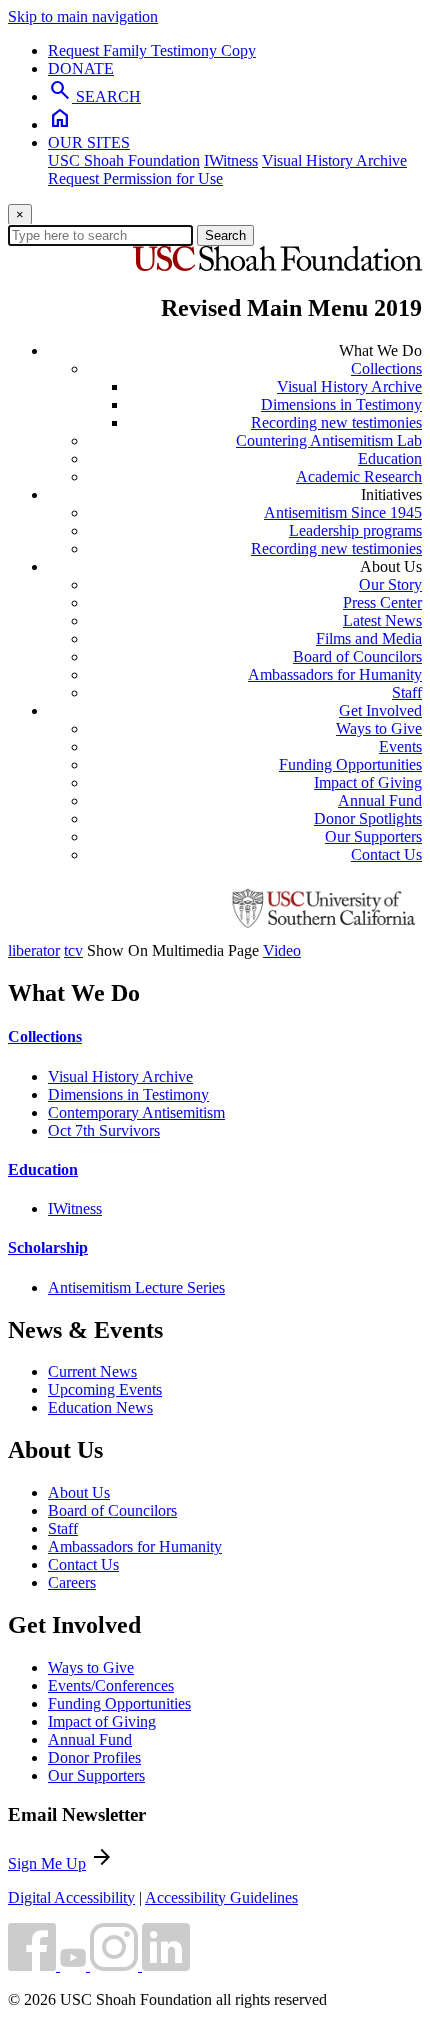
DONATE (81, 68)
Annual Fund (380, 800)
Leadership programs (355, 530)
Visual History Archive (334, 160)
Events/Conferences (111, 1685)
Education (390, 458)
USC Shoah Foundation (124, 160)
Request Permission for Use (135, 178)
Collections (386, 368)
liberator (34, 950)
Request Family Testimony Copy (152, 50)
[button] (34, 1965)
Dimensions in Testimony (341, 404)
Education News (100, 1407)
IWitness (231, 160)
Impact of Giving (368, 782)
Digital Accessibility (71, 1897)
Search (225, 235)
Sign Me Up (47, 1863)
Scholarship (48, 1247)
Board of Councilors (357, 656)
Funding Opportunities (350, 764)
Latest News (382, 620)
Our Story (390, 584)
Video (282, 950)
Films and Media (369, 638)
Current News (92, 1371)
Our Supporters (373, 836)
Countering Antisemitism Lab (329, 440)
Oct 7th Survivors (104, 1130)
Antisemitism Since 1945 (343, 512)
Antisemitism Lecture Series (136, 1287)
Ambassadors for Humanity (335, 674)
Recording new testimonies (336, 422)
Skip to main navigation (83, 16)
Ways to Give (379, 728)
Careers (72, 1582)
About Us (79, 1492)
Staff (407, 692)
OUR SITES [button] (89, 142)
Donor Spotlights (368, 818)
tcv (73, 950)
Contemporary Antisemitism (136, 1112)
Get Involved (380, 710)
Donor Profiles (94, 1757)
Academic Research (359, 476)
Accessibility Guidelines (221, 1897)
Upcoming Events (105, 1389)
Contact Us (386, 854)
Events (400, 746)
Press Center (382, 602)
